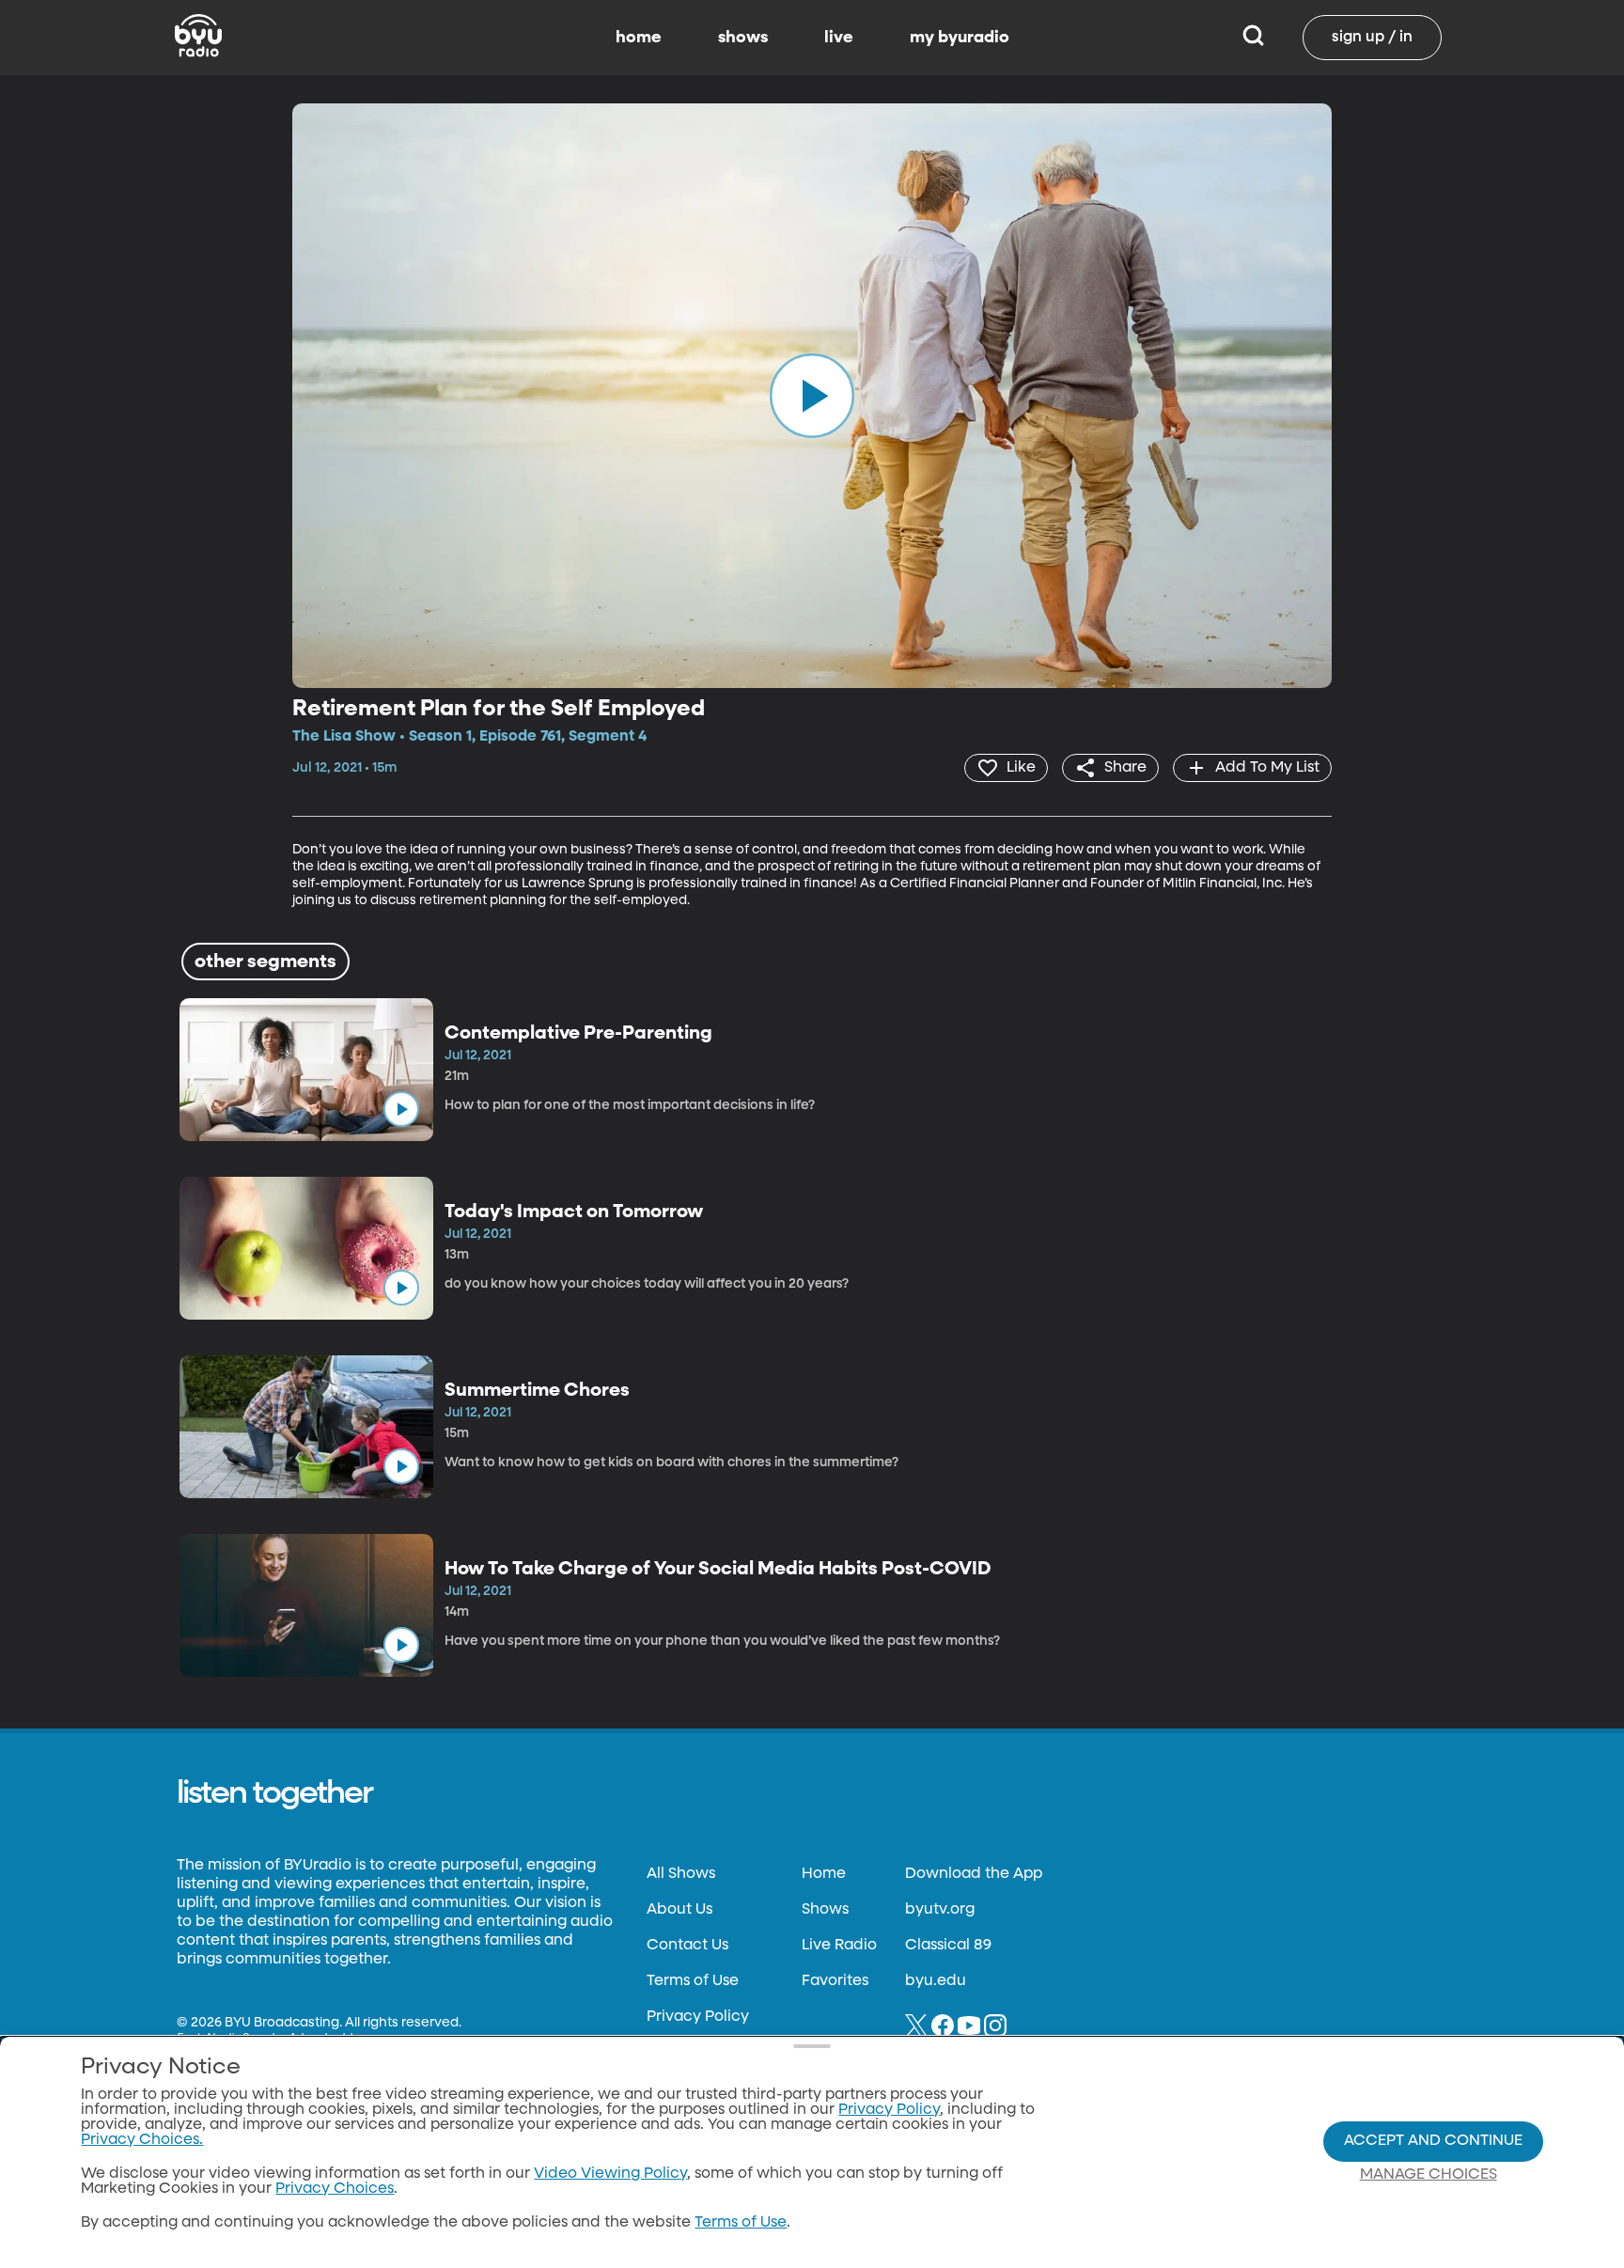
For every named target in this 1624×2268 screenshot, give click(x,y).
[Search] (1253, 38)
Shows (825, 1910)
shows (743, 38)
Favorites (835, 1981)
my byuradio (960, 38)
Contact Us (687, 1946)
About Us (679, 1910)
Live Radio (839, 1946)
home (639, 38)
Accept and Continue (1433, 2141)
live (839, 38)
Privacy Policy (698, 2017)
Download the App (974, 1874)
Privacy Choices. (142, 2140)
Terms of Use (693, 1981)
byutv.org (940, 1910)
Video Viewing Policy (610, 2174)
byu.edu (936, 1981)
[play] (812, 396)
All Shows (681, 1874)
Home (824, 1874)
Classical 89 (948, 1946)
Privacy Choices (335, 2189)
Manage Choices (1429, 2175)
